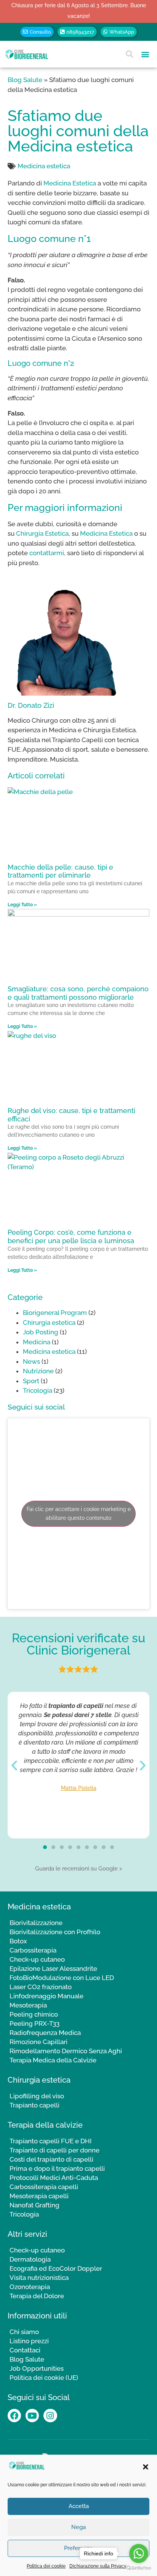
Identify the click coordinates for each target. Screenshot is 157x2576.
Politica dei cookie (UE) (44, 2378)
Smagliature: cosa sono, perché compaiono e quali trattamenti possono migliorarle (78, 993)
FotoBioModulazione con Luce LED (62, 1978)
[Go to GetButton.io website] (139, 2568)
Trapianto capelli (34, 2105)
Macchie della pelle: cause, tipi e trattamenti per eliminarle (60, 871)
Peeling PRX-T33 (34, 2023)
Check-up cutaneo (37, 1959)
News (31, 1361)
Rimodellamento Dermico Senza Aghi (66, 2051)
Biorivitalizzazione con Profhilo (55, 1932)
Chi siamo (24, 2332)
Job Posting (41, 1332)
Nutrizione (38, 1371)
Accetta (79, 2506)
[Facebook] (14, 2416)
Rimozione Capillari (38, 2042)
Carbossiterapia (33, 1950)
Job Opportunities (37, 2368)
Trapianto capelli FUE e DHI (50, 2141)
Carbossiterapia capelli (44, 2187)
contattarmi (47, 553)
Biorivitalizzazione (36, 1923)
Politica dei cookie (46, 2566)
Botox (18, 1941)
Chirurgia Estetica (42, 533)
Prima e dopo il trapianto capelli (57, 2168)
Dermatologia (30, 2259)
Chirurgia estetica (49, 1323)
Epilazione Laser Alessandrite (53, 1969)
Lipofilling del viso (37, 2096)
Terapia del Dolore (37, 2296)
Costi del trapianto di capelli (51, 2159)
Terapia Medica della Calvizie (53, 2060)
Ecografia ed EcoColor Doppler (56, 2268)
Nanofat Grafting (34, 2205)
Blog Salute (25, 80)
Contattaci (25, 2350)
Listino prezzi (29, 2341)
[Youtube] (32, 2416)
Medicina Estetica (70, 183)
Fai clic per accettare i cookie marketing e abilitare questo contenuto (79, 1514)
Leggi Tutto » (22, 905)
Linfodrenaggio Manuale (46, 1996)
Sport (31, 1381)
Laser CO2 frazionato (41, 1987)
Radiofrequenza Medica (45, 2033)
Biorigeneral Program (55, 1313)
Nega (78, 2527)
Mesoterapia (28, 2005)
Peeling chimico (34, 2014)
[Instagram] (50, 2416)
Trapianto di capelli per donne (54, 2150)
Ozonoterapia (30, 2287)
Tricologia (38, 1390)
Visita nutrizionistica (39, 2278)
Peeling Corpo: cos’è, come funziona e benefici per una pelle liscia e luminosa (71, 1236)
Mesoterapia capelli (39, 2196)
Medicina (37, 1342)
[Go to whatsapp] (139, 2553)
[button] (146, 2467)
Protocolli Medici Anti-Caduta (54, 2178)
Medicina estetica (44, 166)
